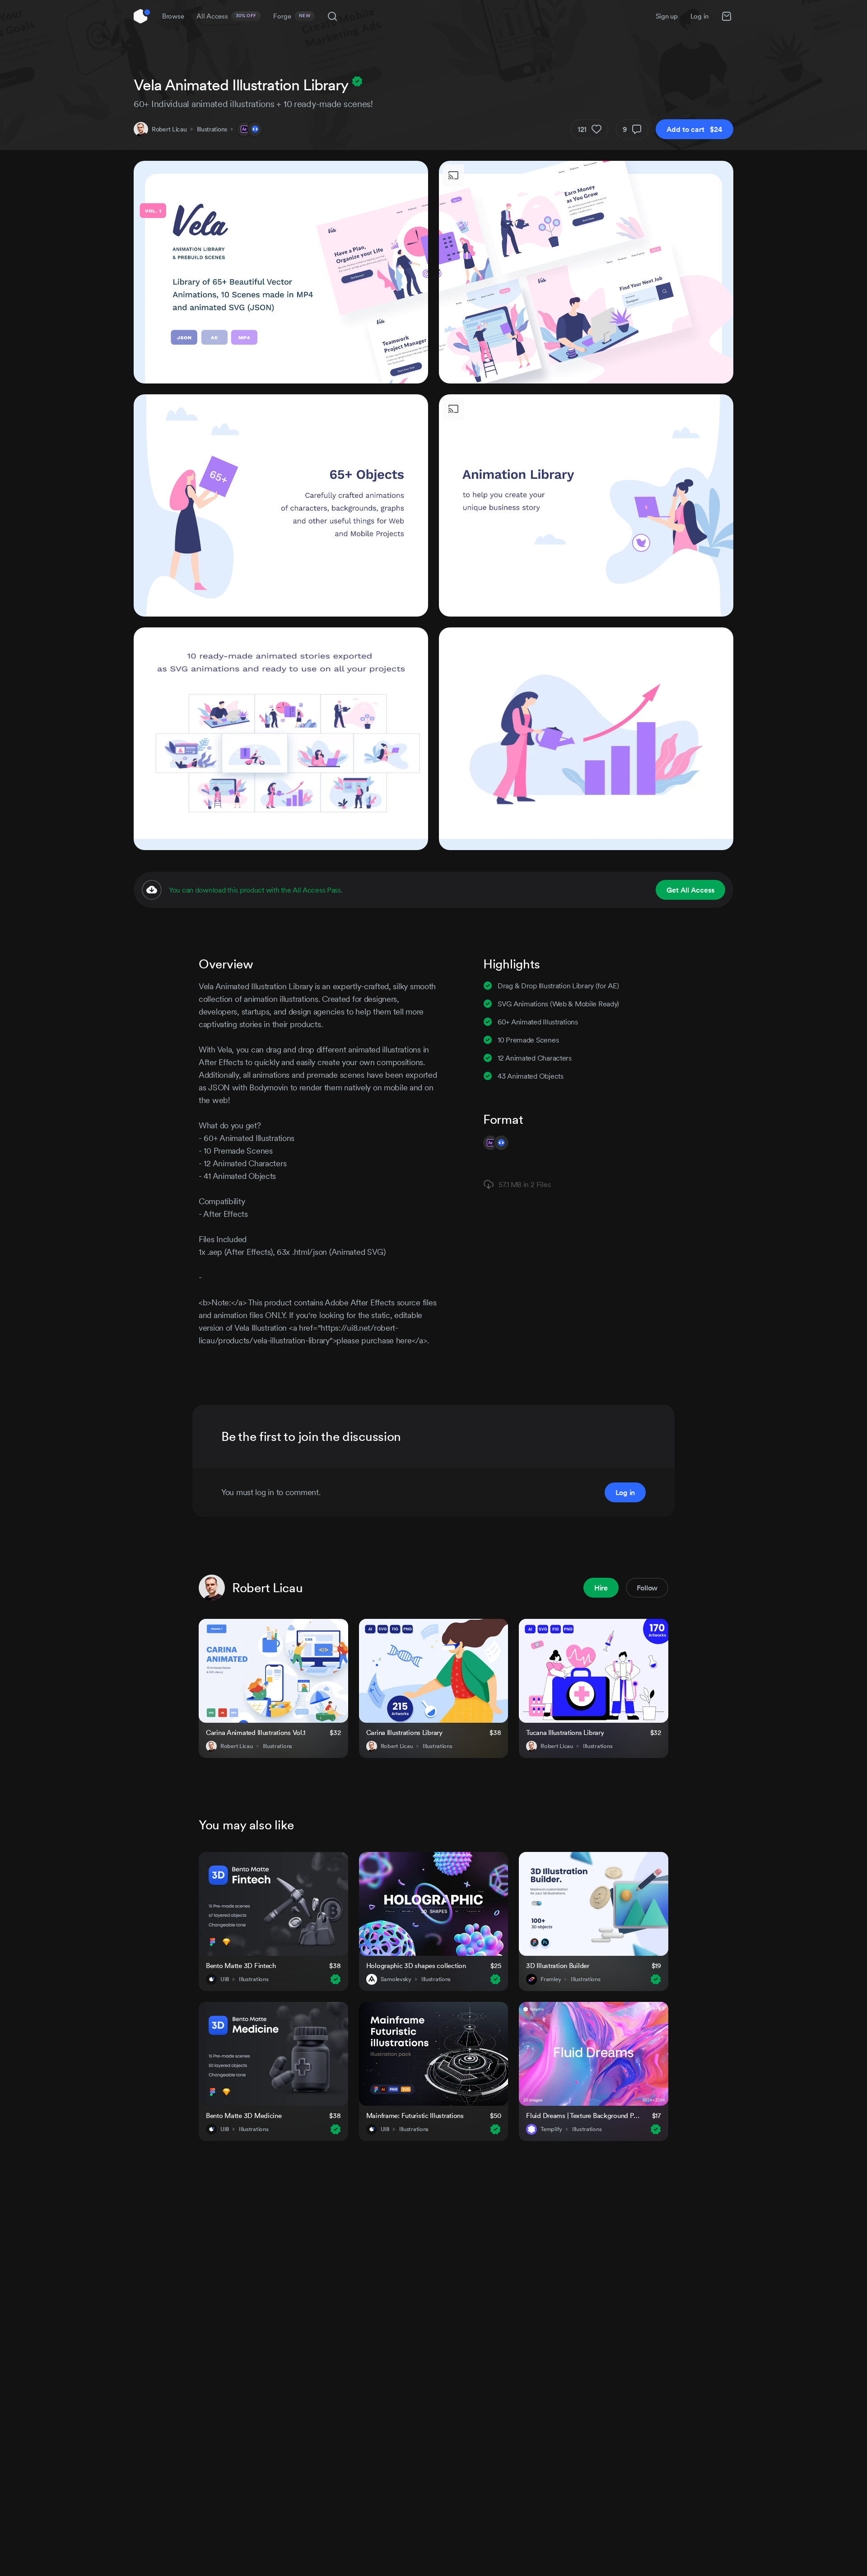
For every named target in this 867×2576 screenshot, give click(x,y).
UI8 (225, 1979)
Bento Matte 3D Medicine (244, 2115)
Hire (601, 1588)
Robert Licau (169, 129)
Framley (551, 1979)
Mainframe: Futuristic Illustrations (415, 2115)
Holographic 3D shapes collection (416, 1966)
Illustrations (212, 129)
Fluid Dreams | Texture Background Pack (583, 2115)
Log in (699, 16)
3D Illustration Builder (558, 1966)
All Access (226, 16)
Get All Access (690, 890)
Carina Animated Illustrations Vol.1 (256, 1732)
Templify (551, 2129)
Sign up (667, 16)
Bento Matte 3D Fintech (241, 1966)
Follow (647, 1588)
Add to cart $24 (695, 129)
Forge (292, 16)
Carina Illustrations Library (404, 1732)
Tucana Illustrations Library (565, 1732)
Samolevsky (396, 1979)
